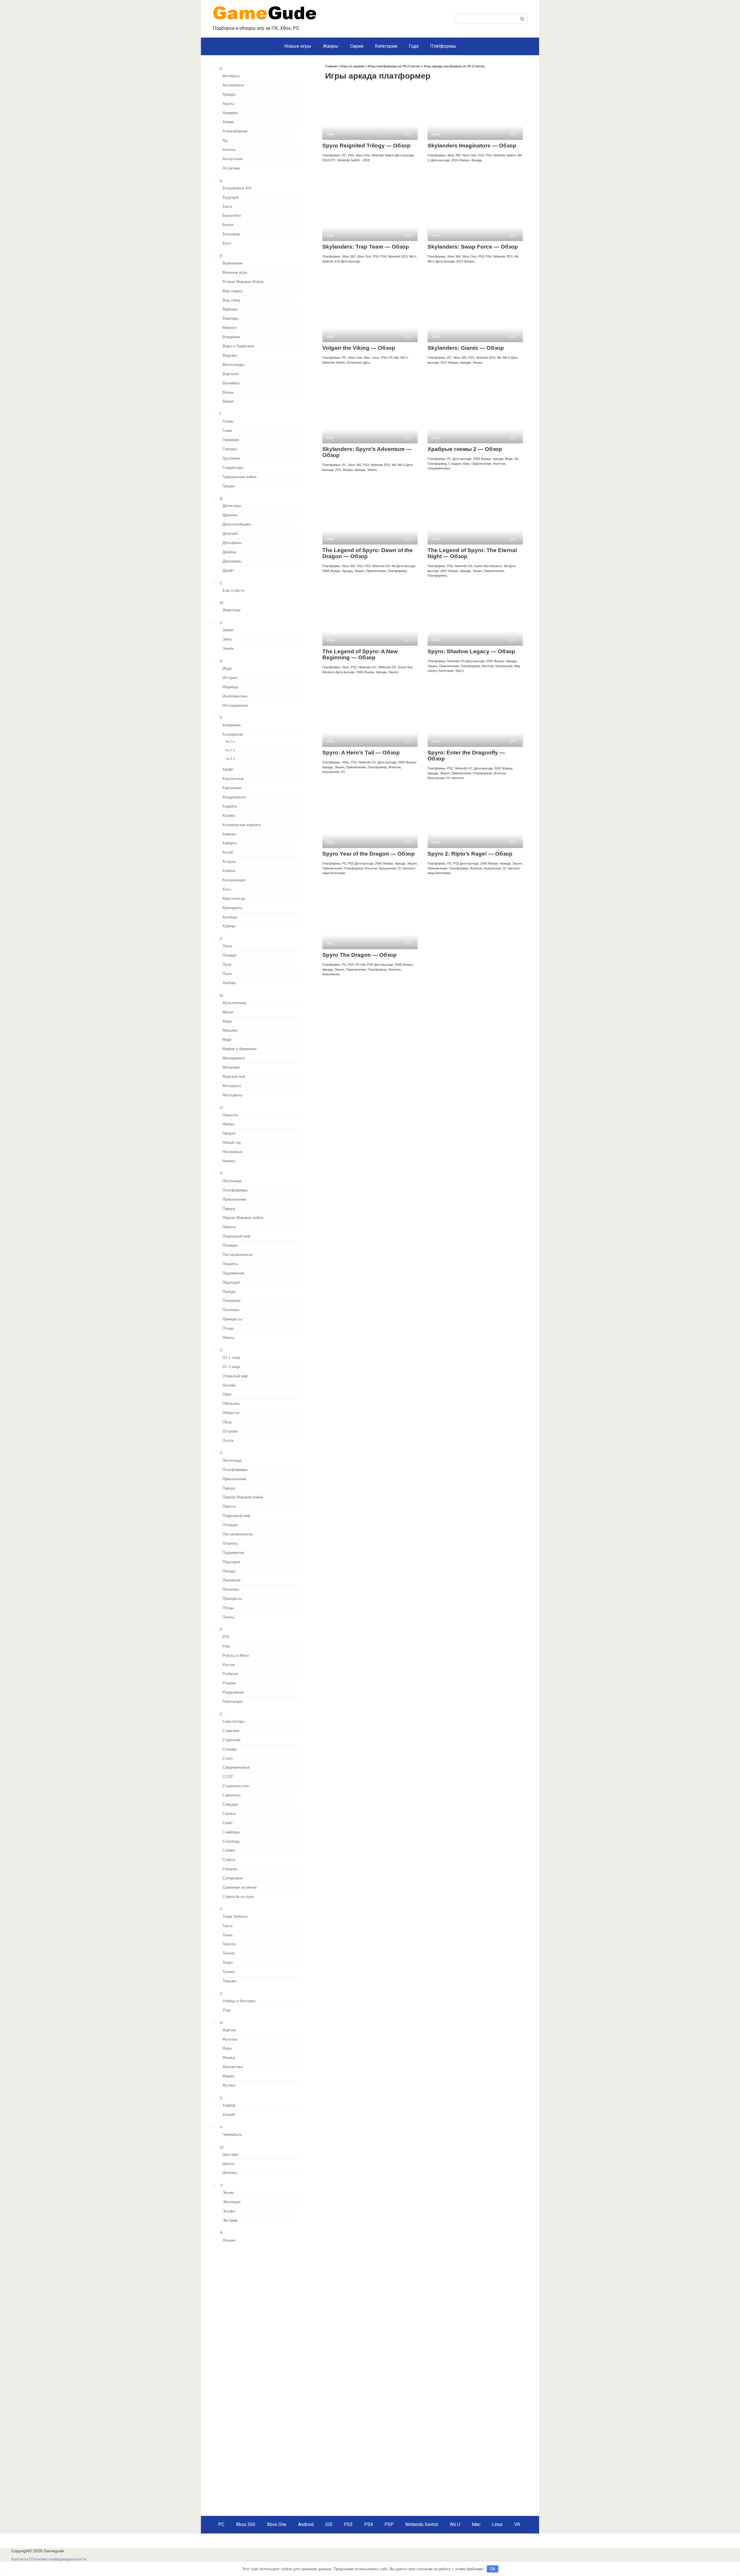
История (230, 678)
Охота (228, 1441)
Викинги (230, 328)
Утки (226, 2010)
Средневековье (236, 1768)
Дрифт (228, 571)
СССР (228, 1777)
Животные (232, 610)
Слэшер (230, 1749)
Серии (357, 46)
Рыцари (229, 1683)
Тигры (228, 1963)
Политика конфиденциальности (59, 2559)
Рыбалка (230, 1674)
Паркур (229, 1209)
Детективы (232, 506)
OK (493, 2569)
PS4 (369, 2524)
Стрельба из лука (238, 1897)
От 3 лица (231, 1367)
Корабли (230, 806)
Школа (228, 2164)
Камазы (229, 834)
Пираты (229, 1227)
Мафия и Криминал (240, 1049)
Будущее (231, 197)
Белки (228, 225)
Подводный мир (236, 1236)
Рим (226, 1646)
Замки (228, 630)
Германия (231, 440)
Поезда (229, 1292)
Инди (227, 669)
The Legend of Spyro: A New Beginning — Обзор (360, 654)
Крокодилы (232, 908)
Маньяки (230, 1030)
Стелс (228, 1759)
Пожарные (232, 1301)
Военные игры (235, 273)
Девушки (230, 534)
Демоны (230, 552)
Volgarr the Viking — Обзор (359, 348)
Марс (227, 1040)
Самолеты (232, 1795)
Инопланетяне (235, 696)
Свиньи (229, 1814)
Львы (227, 974)
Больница (231, 234)
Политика (231, 1310)
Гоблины (230, 449)
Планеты (230, 1264)
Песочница (232, 1181)
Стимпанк (231, 1731)
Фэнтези (230, 2040)
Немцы (229, 1124)
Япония (229, 2240)
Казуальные (233, 779)
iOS (329, 2524)
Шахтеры (231, 2155)
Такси (227, 1926)
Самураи (230, 1805)
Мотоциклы (232, 1095)
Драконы (230, 515)
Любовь (229, 983)
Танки (227, 1935)
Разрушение (233, 1692)
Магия (228, 1012)
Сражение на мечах (240, 1887)
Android (306, 2524)
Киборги (230, 843)
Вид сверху (233, 291)
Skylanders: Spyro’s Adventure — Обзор (367, 452)
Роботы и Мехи (236, 1656)
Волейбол (231, 383)
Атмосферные (235, 131)
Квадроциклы (234, 797)
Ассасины (231, 168)
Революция (232, 1702)
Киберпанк (232, 725)
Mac (476, 2524)
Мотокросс (232, 1086)
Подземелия (233, 1273)
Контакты (20, 2559)
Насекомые (232, 1152)
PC (221, 2524)
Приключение (234, 1200)
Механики (231, 1067)
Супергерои (233, 1878)
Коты (227, 889)
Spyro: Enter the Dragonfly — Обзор (466, 756)
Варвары (230, 309)
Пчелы (228, 1338)
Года (414, 46)
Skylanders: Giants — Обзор (466, 348)
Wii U (455, 2524)
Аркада (229, 95)
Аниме (228, 122)
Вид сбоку (232, 300)
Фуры (227, 2048)
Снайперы (231, 1832)
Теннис (229, 1953)
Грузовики (231, 458)
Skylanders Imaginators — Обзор (472, 146)
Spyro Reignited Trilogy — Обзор (366, 146)
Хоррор (229, 2105)
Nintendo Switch (422, 2524)
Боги (227, 243)
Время (228, 401)
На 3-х (230, 750)
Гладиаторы (233, 468)
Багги (227, 207)
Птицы (228, 1328)
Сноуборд (231, 1842)
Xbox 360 (246, 2524)
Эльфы (229, 2211)
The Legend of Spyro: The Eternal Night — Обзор (472, 553)
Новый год (232, 1143)
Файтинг (230, 2030)
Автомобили (233, 85)
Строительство (236, 1786)
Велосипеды (234, 365)
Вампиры (231, 319)
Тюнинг (229, 1972)
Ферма (228, 2076)
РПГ (226, 1637)
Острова (230, 1431)
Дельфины (232, 543)
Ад (225, 140)
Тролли (229, 1944)
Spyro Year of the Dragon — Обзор (369, 854)
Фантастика (233, 2067)
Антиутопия (233, 159)
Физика (229, 2058)
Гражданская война (239, 477)
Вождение (231, 337)
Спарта (229, 1860)
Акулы (228, 104)
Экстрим (230, 2220)
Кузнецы (230, 917)
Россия (229, 1665)
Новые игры (298, 46)
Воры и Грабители (238, 346)
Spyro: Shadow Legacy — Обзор (471, 651)
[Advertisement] (261, 2289)
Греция (229, 486)
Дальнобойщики (237, 524)
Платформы (443, 46)
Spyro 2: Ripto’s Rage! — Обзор (470, 854)
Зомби (228, 649)
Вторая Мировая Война (243, 282)
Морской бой (234, 1077)
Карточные (232, 788)
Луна (227, 965)
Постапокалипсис (238, 1255)
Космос (229, 816)
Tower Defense (235, 1917)
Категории (386, 46)
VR (517, 2524)
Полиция (230, 1246)
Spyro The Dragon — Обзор (359, 955)
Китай (228, 852)
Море (227, 1021)
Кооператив (233, 734)
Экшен (228, 2193)
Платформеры (235, 1190)
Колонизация (234, 880)
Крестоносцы (234, 899)
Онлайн (229, 1385)
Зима (227, 639)
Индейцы (230, 687)
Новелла (230, 1115)
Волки (228, 393)
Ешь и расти (233, 591)
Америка (230, 113)
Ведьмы (230, 356)
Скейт (228, 1823)
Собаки (229, 1850)
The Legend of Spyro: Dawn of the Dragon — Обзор (368, 553)
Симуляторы (234, 1722)
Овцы (227, 1422)
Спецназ (230, 1869)
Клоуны (229, 862)
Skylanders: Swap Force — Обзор (473, 247)
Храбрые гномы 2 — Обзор (465, 449)
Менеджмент (234, 1058)
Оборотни (231, 1413)
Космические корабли (242, 825)
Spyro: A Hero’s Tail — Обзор (361, 753)
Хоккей (229, 2115)
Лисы (227, 946)
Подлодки (231, 1283)
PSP (389, 2524)
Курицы (229, 926)
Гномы (228, 421)
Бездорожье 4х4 (237, 188)
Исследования (235, 706)
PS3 (348, 2524)
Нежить (229, 1161)
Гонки (227, 431)
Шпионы (230, 2173)
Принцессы (232, 1319)
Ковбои (229, 871)
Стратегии (231, 1740)
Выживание (233, 263)
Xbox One (277, 2524)
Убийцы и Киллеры (239, 2001)
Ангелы (229, 150)
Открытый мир (235, 1376)
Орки (227, 1394)
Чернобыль (232, 2135)
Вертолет (231, 374)
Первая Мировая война (243, 1218)
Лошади (230, 955)
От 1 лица (231, 1358)
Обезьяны (231, 1404)
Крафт (228, 769)
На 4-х (230, 759)
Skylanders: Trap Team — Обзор (366, 247)
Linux (497, 2524)
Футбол (229, 2085)
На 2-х (230, 741)
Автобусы (231, 76)
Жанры (331, 46)
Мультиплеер (234, 1003)
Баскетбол (232, 216)
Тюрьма (229, 1981)
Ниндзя (229, 1133)
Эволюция (232, 2202)
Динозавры (232, 561)
